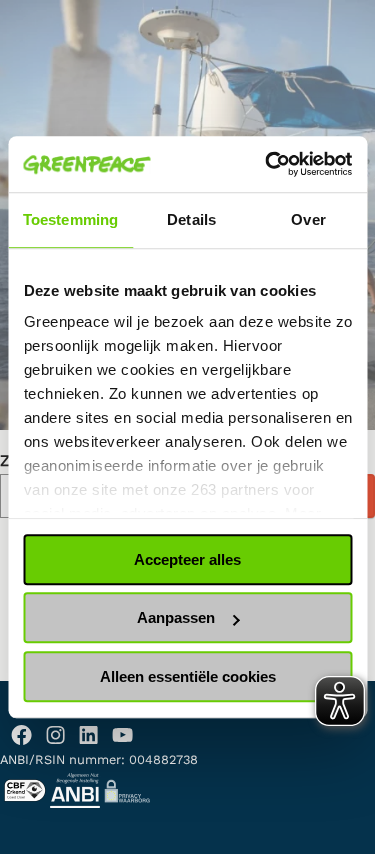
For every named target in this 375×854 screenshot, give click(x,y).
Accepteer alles (187, 559)
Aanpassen (176, 617)
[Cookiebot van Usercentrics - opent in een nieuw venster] (267, 164)
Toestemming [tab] (70, 219)
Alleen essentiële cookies (188, 676)
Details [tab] (191, 219)
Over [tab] (308, 219)
